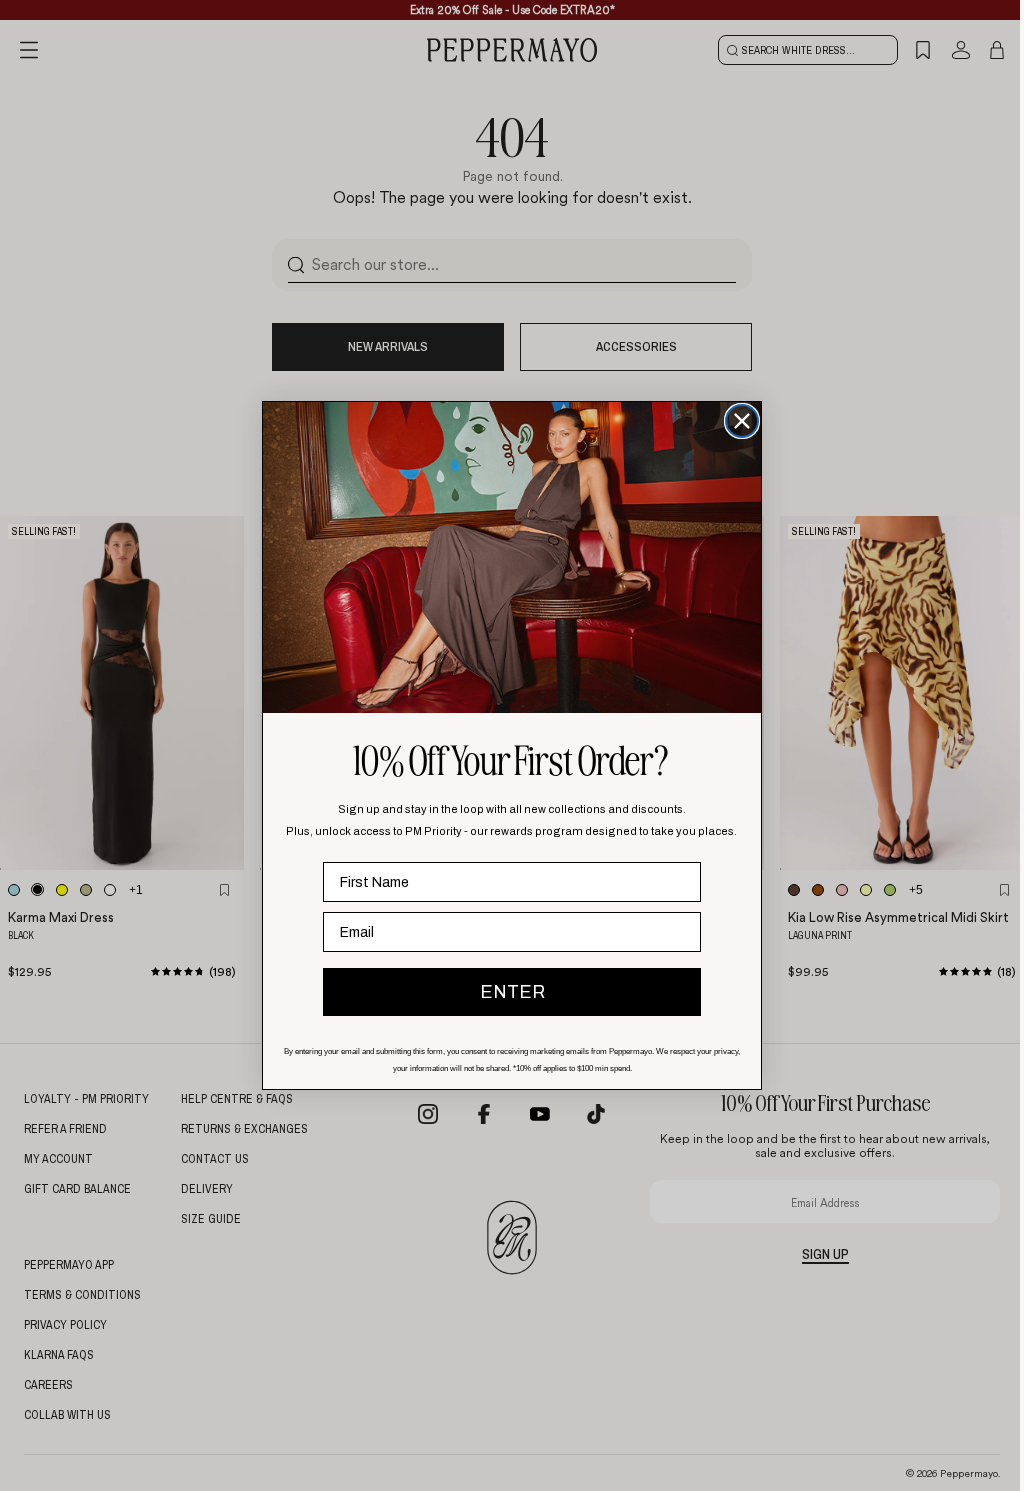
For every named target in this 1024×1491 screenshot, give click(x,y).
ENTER (512, 992)
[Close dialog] (742, 421)
